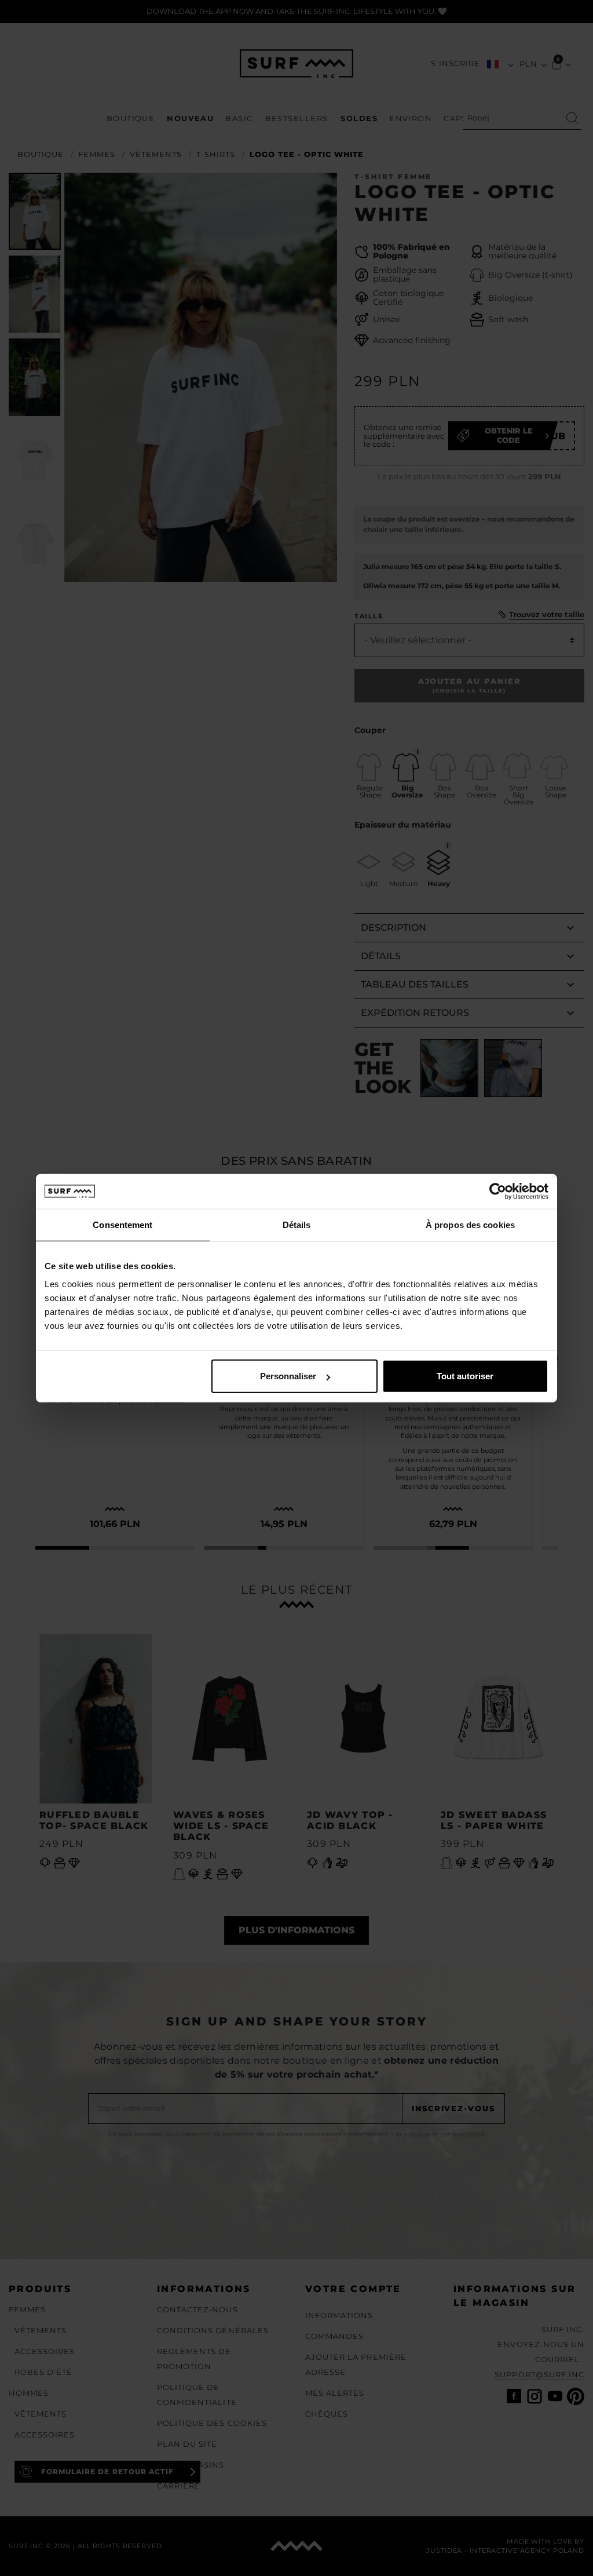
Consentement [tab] (122, 1224)
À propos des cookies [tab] (470, 1224)
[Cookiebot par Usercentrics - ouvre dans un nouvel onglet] (498, 1191)
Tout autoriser (465, 1376)
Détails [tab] (297, 1224)
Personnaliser (288, 1376)
